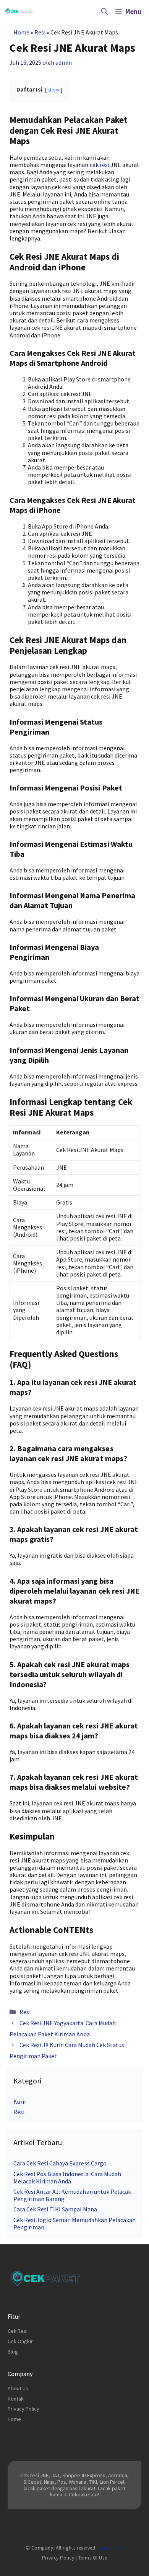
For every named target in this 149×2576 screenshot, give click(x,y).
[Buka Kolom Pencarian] (104, 11)
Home (21, 32)
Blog (13, 2352)
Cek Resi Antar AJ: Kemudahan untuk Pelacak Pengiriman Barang (72, 2195)
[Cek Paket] (19, 11)
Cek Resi (18, 2331)
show (54, 90)
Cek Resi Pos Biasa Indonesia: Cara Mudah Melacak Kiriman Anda (67, 2177)
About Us (18, 2388)
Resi (40, 32)
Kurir (20, 2101)
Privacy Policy (23, 2409)
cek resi (100, 165)
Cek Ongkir (20, 2341)
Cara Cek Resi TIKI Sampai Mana (55, 2209)
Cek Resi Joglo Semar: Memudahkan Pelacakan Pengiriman (74, 2223)
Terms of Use (93, 2558)
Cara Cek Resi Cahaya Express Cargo (60, 2163)
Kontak (16, 2399)
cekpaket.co (110, 2548)
